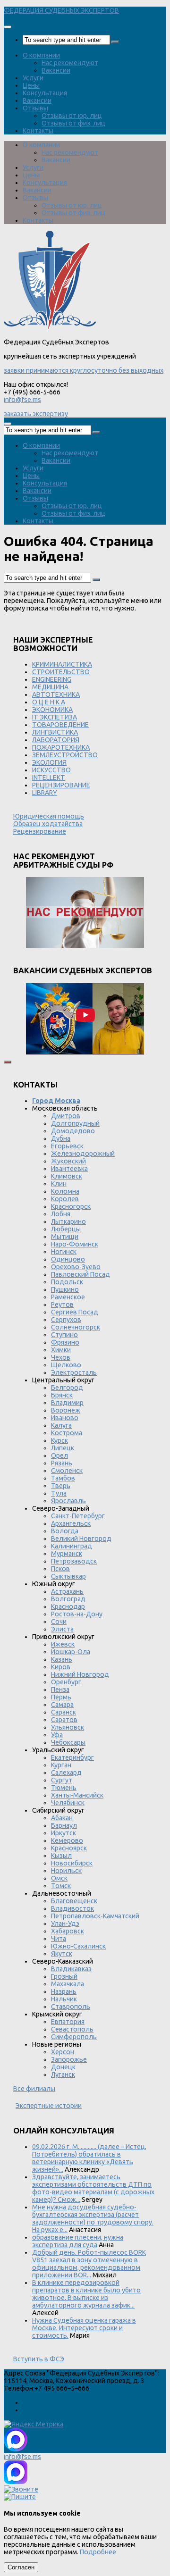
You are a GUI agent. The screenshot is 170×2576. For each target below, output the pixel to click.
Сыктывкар (68, 1576)
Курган (61, 1765)
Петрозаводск (74, 1561)
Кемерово (67, 1840)
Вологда (65, 1531)
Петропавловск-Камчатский (95, 1916)
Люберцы (66, 1229)
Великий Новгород (81, 1539)
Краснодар (68, 1606)
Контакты (38, 131)
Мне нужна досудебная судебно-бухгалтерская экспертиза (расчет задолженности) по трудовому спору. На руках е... (93, 2218)
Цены (31, 85)
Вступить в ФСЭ (39, 2359)
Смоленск (67, 1471)
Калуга (61, 1425)
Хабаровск (68, 1931)
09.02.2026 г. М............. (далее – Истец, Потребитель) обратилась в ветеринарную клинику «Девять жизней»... (89, 2158)
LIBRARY (45, 793)
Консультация (45, 93)
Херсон (63, 2052)
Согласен (21, 2567)
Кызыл (61, 1856)
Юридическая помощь (49, 816)
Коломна (65, 1191)
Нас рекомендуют (70, 63)
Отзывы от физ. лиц (73, 123)
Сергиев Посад (75, 1312)
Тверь (61, 1486)
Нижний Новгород (80, 1674)
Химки (61, 1350)
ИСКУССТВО (51, 770)
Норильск (66, 1871)
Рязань (62, 1463)
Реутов (62, 1305)
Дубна (61, 1138)
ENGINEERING (52, 679)
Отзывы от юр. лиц (72, 116)
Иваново (65, 1418)
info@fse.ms (22, 400)
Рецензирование (40, 831)
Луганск (63, 2074)
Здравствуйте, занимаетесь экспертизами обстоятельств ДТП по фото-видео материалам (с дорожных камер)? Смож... (93, 2188)
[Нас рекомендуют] (85, 913)
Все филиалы (34, 2089)
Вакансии (56, 70)
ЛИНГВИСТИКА (55, 732)
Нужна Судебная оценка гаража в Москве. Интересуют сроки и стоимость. (84, 2328)
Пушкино (65, 1289)
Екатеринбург (72, 1757)
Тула (59, 1493)
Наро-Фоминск (75, 1244)
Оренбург (66, 1682)
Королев (65, 1199)
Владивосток (72, 1908)
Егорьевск (67, 1146)
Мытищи (65, 1237)
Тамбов (63, 1478)
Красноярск (69, 1848)
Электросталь (74, 1372)
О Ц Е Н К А (49, 702)
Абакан (62, 1818)
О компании (41, 55)
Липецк (63, 1448)
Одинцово (68, 1259)
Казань (62, 1659)
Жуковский (68, 1161)
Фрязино (65, 1342)
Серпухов (66, 1320)
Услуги (33, 78)
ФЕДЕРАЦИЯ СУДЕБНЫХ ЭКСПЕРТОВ (61, 10)
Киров (61, 1667)
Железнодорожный (83, 1154)
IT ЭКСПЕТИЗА (55, 717)
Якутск (62, 1954)
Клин (59, 1184)
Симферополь (74, 2037)
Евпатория (68, 2022)
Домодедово (73, 1131)
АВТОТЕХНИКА (56, 694)
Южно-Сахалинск (78, 1946)
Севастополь (72, 2029)
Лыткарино (68, 1221)
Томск (61, 1886)
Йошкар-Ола (71, 1652)
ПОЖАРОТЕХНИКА (61, 747)
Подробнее (98, 2552)
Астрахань (67, 1591)
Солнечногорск (76, 1327)
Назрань (64, 1991)
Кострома (67, 1433)
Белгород (67, 1388)
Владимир (67, 1403)
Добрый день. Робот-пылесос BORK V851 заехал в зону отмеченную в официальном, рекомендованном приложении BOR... (89, 2264)
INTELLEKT (49, 778)
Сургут (62, 1780)
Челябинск (68, 1803)
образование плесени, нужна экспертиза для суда (78, 2241)
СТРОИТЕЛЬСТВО (61, 672)
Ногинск (64, 1252)
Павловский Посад (81, 1274)
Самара (62, 1705)
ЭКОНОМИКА (52, 710)
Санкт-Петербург (78, 1516)
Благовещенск (74, 1901)
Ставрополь (71, 2007)
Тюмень (64, 1788)
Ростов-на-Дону (77, 1614)
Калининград (72, 1546)
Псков (60, 1569)
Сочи (59, 1622)
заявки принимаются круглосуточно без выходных (84, 370)
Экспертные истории (49, 2106)
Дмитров (66, 1116)
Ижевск (63, 1644)
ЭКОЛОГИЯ (49, 762)
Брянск (62, 1395)
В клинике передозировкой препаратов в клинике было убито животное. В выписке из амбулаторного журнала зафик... (86, 2294)
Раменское (68, 1297)
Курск (59, 1440)
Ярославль (68, 1501)
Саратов (64, 1720)
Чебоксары (68, 1742)
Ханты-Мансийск (77, 1795)
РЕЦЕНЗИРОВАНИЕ (61, 785)
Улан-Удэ (65, 1924)
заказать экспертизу (36, 414)
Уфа (57, 1735)
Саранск (64, 1712)
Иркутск (64, 1833)
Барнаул (64, 1825)
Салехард (66, 1773)
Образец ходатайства (48, 824)
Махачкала (68, 1984)
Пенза (60, 1689)
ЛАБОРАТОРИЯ (56, 740)
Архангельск (71, 1523)
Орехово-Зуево (76, 1267)
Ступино (64, 1335)
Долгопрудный (75, 1123)
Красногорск (71, 1206)
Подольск (67, 1282)
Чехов (61, 1357)
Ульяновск (68, 1727)
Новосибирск (72, 1863)
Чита (59, 1939)
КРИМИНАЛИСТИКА (62, 664)
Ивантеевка (69, 1169)
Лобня (61, 1214)
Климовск (67, 1176)
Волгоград (68, 1599)
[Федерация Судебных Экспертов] (50, 327)
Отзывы (35, 108)
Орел (59, 1455)
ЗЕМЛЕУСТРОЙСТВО (65, 755)
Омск (59, 1878)
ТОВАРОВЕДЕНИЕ (60, 725)
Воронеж (66, 1410)
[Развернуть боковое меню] (8, 1062)
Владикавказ (71, 1969)
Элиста (62, 1629)
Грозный (64, 1976)
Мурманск (67, 1554)
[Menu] (8, 27)
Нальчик (64, 1999)
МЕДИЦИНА (50, 687)
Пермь (61, 1697)
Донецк (63, 2067)
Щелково (66, 1365)
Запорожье (69, 2059)
